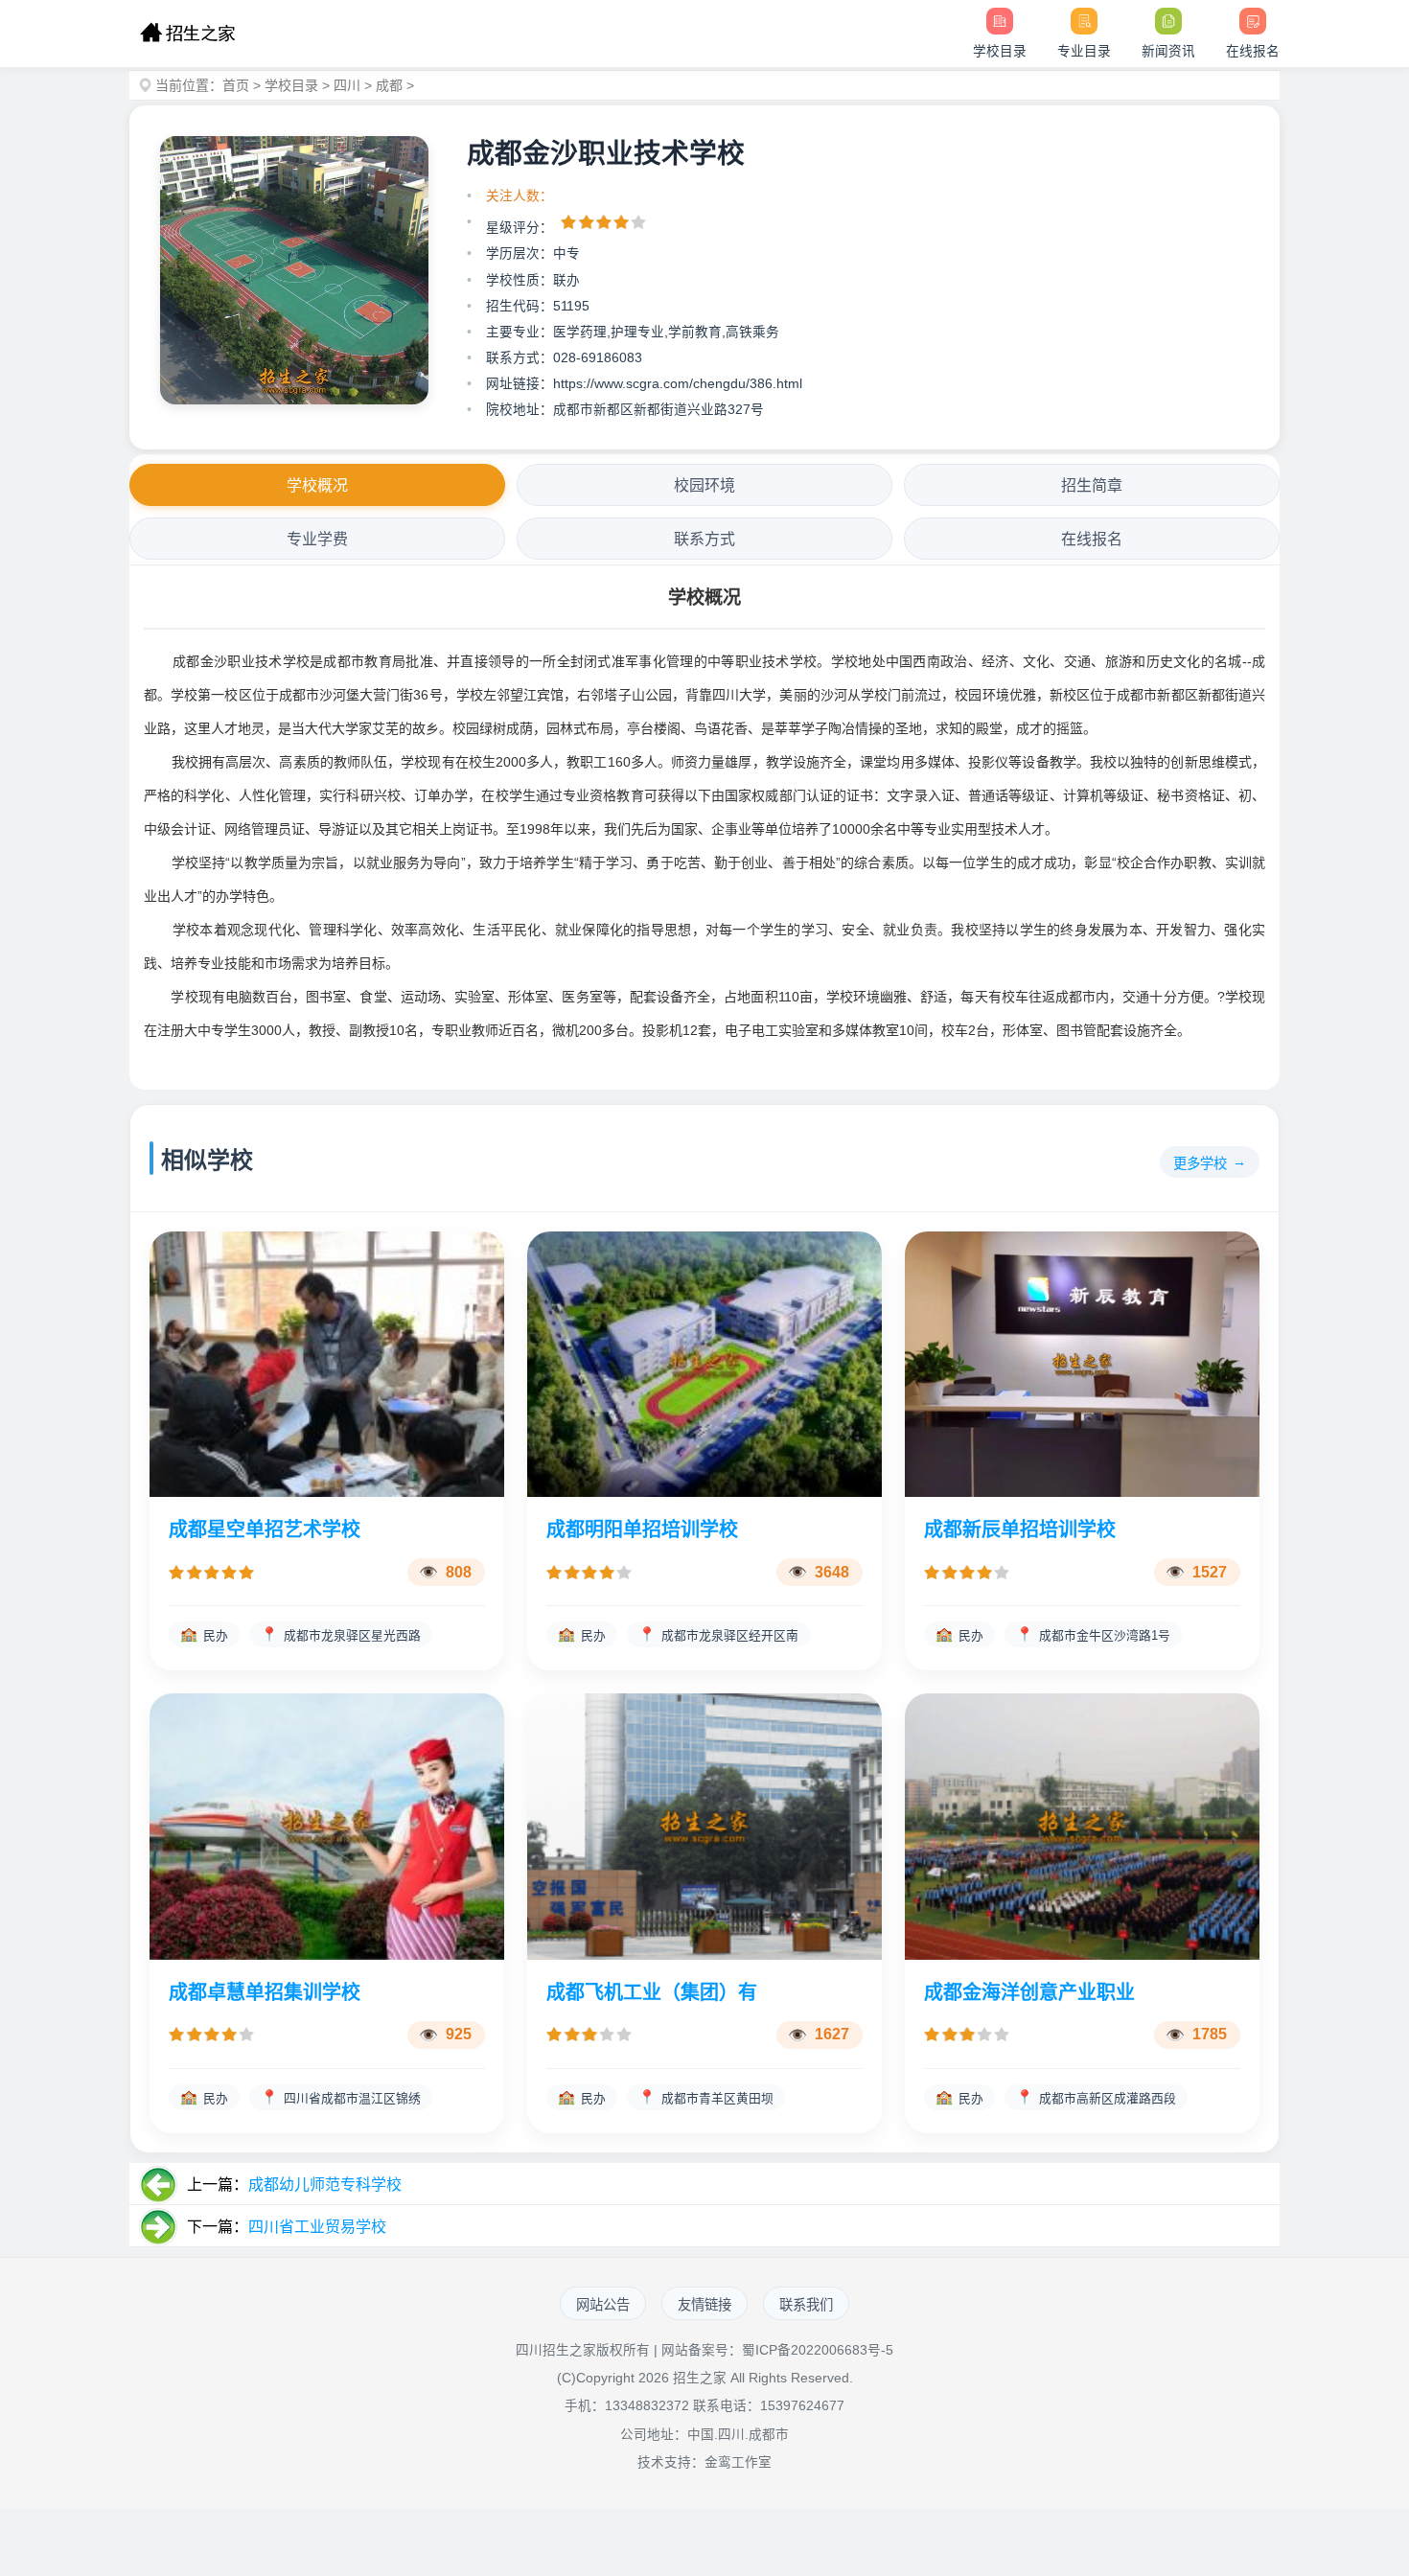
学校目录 (291, 85)
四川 (347, 85)
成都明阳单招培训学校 (642, 1529)
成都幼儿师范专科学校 (325, 2185)
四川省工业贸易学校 (317, 2227)
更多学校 (1200, 1163)
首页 (236, 85)
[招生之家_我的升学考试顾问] (187, 34)
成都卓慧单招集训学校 (265, 1992)
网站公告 (603, 2305)
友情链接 (704, 2305)
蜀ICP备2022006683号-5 (818, 2350)
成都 (389, 85)
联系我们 (806, 2305)
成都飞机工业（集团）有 (652, 1992)
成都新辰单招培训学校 (1020, 1529)
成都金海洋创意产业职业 (1029, 1992)
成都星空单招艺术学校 (265, 1529)
